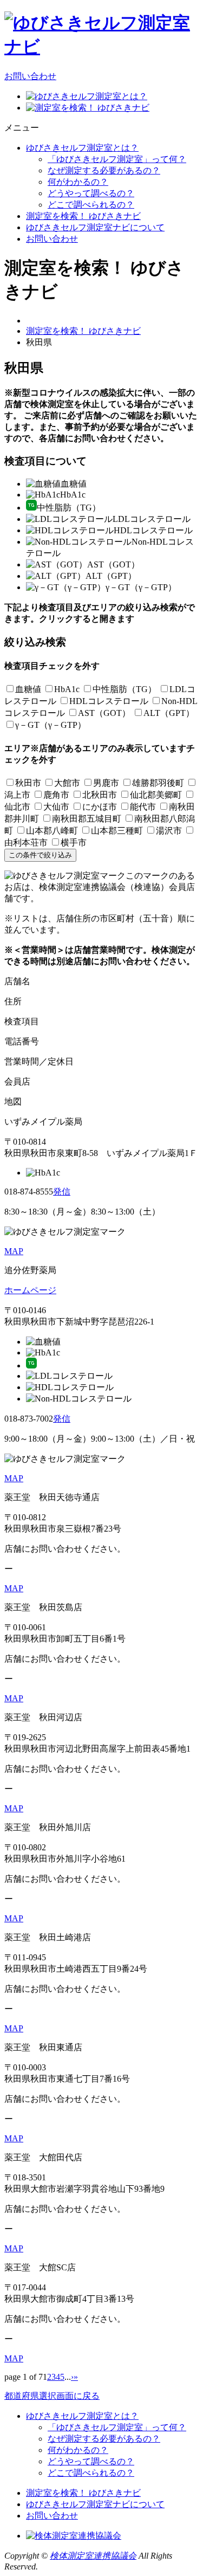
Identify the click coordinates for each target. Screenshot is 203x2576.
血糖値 (28, 689)
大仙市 (56, 807)
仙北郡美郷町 (156, 795)
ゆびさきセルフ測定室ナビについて (95, 227)
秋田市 (28, 783)
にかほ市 (100, 807)
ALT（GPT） (169, 713)
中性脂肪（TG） (125, 689)
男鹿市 (106, 783)
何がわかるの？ (78, 182)
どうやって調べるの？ (91, 193)
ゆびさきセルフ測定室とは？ (82, 148)
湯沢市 (169, 831)
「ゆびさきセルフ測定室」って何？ (117, 159)
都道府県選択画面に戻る (52, 2396)
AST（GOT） (104, 713)
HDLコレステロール (109, 701)
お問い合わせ (30, 76)
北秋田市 (100, 795)
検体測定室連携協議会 (93, 2556)
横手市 (74, 842)
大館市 (67, 783)
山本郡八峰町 (52, 831)
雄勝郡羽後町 (158, 783)
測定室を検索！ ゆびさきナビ (83, 216)
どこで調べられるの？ (91, 205)
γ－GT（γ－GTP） (51, 725)
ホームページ (30, 1290)
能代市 (143, 807)
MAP (14, 1251)
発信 (62, 1192)
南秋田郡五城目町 (87, 819)
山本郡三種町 (117, 831)
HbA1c (67, 689)
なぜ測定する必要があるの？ (104, 170)
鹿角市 (56, 795)
